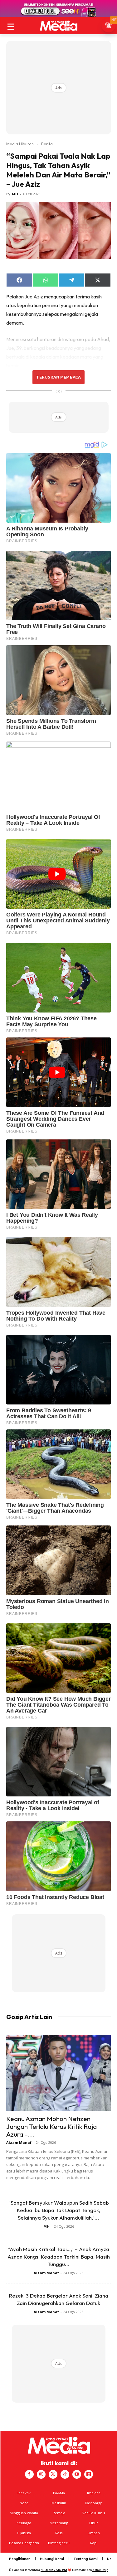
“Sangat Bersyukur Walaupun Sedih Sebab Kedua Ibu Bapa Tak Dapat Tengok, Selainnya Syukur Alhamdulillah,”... (59, 2210)
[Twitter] (53, 2474)
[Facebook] (29, 2474)
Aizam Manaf (19, 2142)
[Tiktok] (65, 2474)
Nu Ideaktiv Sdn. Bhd (54, 2570)
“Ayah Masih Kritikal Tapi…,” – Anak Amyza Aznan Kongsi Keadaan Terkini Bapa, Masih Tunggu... (59, 2257)
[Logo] (58, 26)
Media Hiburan (20, 144)
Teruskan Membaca (58, 377)
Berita (47, 144)
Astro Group (100, 2570)
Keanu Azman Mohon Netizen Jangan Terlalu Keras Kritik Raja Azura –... (51, 2126)
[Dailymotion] (89, 2474)
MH (15, 194)
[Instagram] (41, 2474)
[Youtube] (77, 2474)
